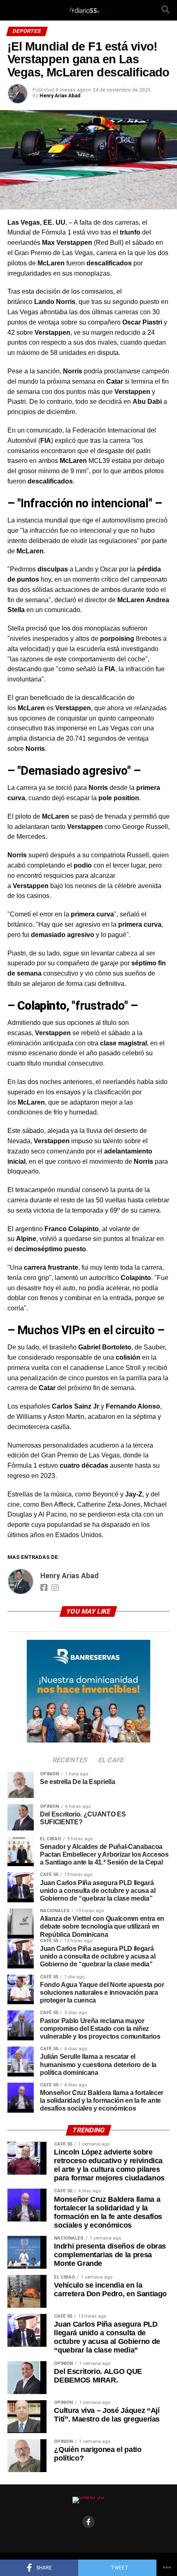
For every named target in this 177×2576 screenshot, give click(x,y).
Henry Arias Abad (60, 96)
